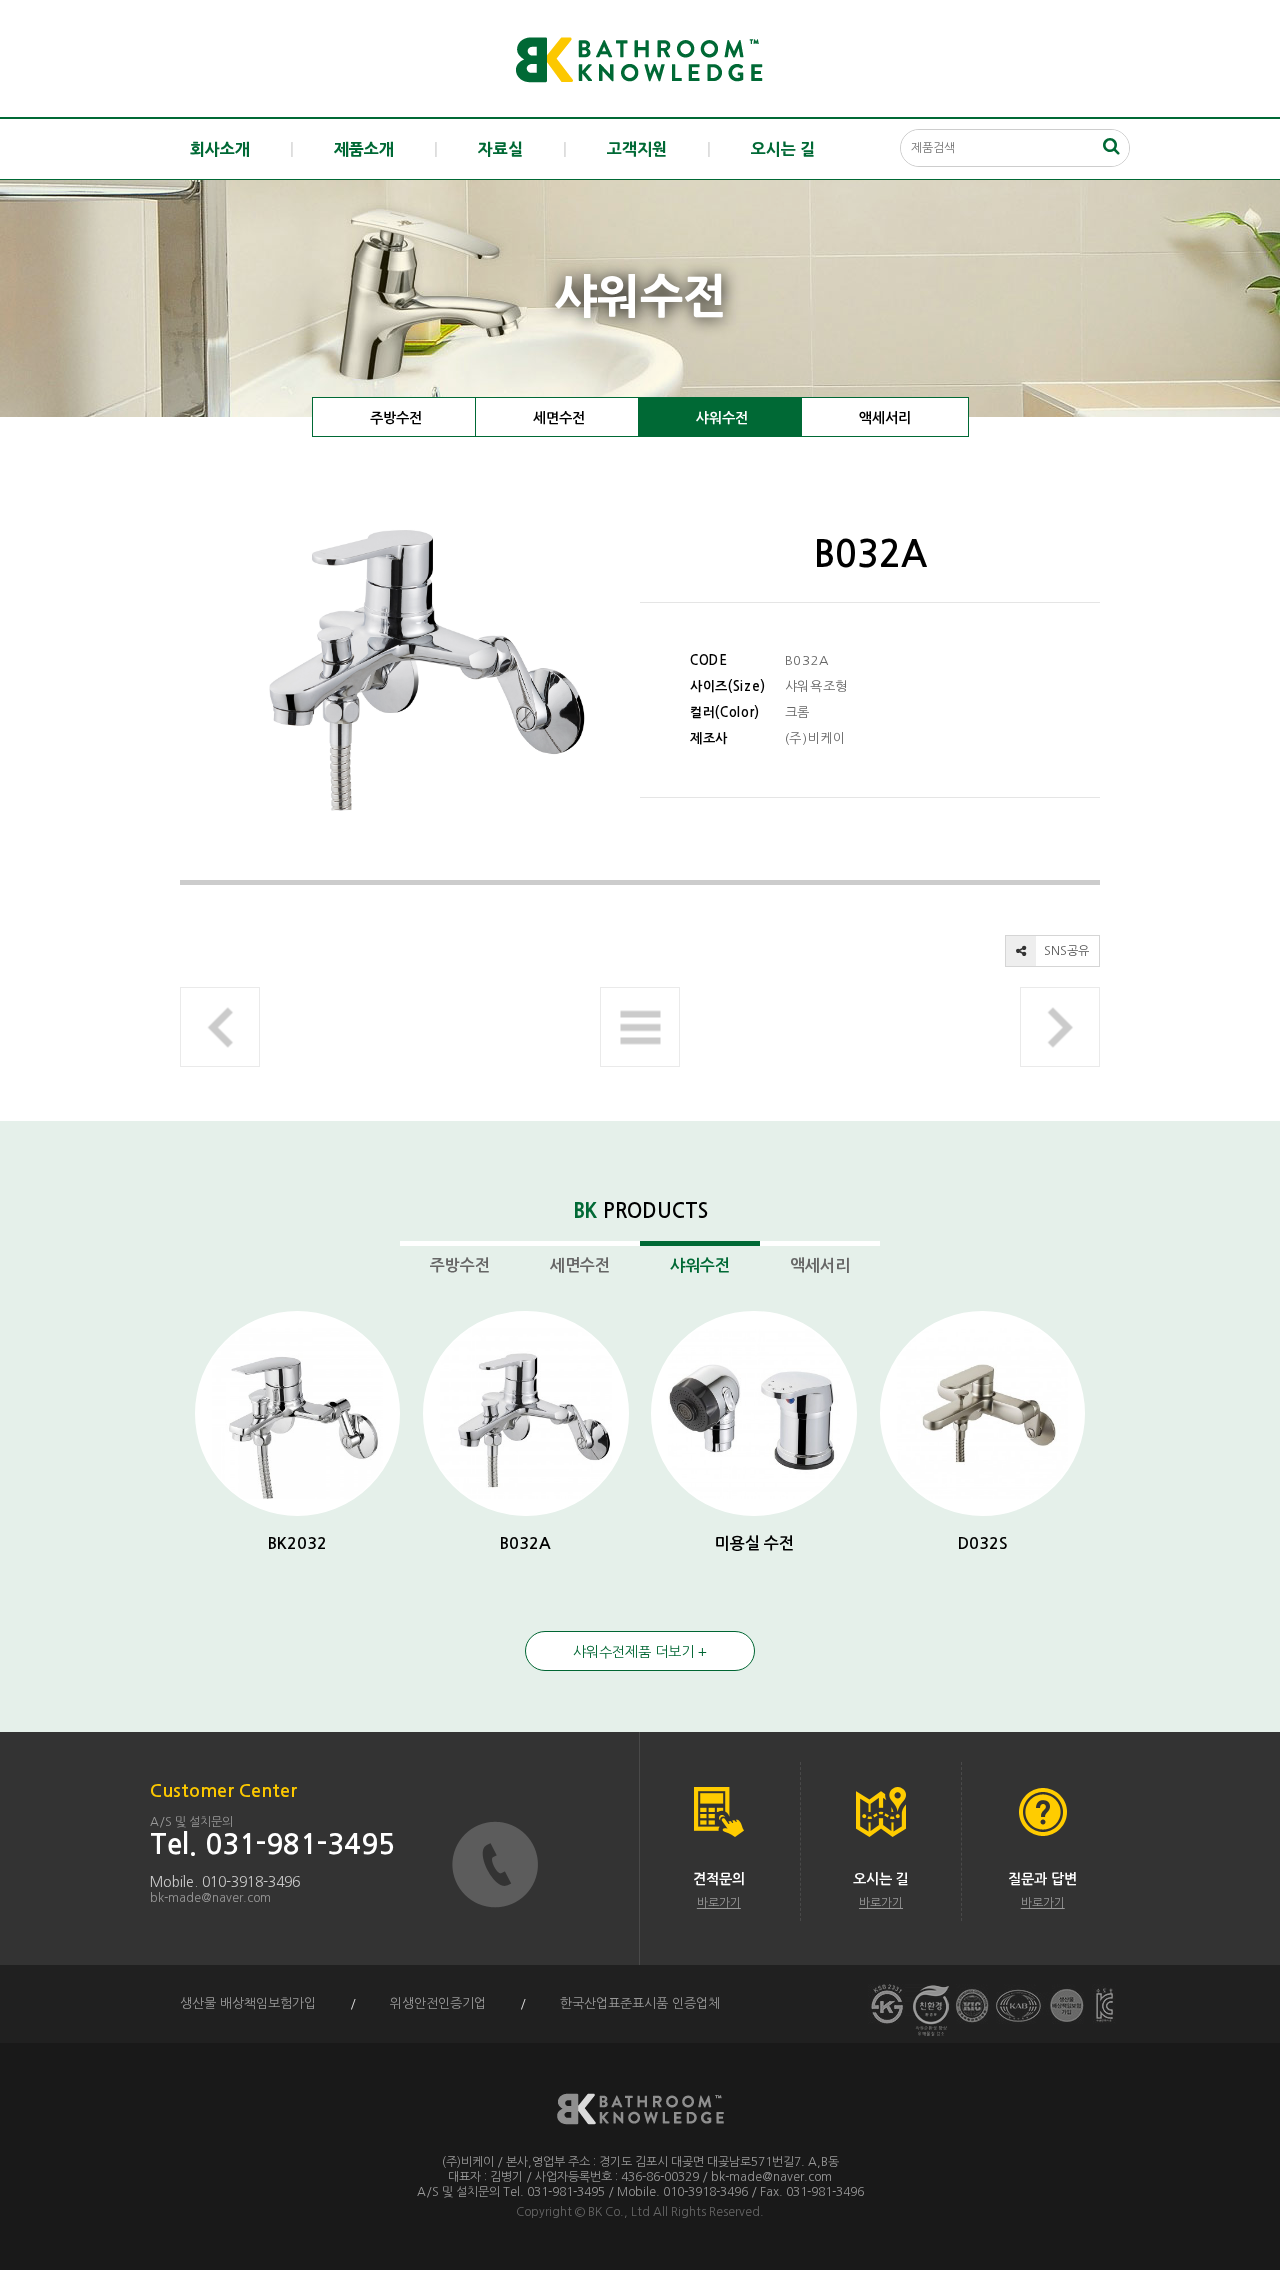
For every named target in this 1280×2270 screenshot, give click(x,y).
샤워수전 (722, 418)
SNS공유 (1065, 951)
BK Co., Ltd (619, 2212)
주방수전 (396, 418)
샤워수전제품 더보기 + (640, 1652)
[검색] (1111, 146)
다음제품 (1060, 1027)
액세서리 (885, 418)
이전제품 (220, 1027)
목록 (640, 1027)
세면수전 (559, 418)
